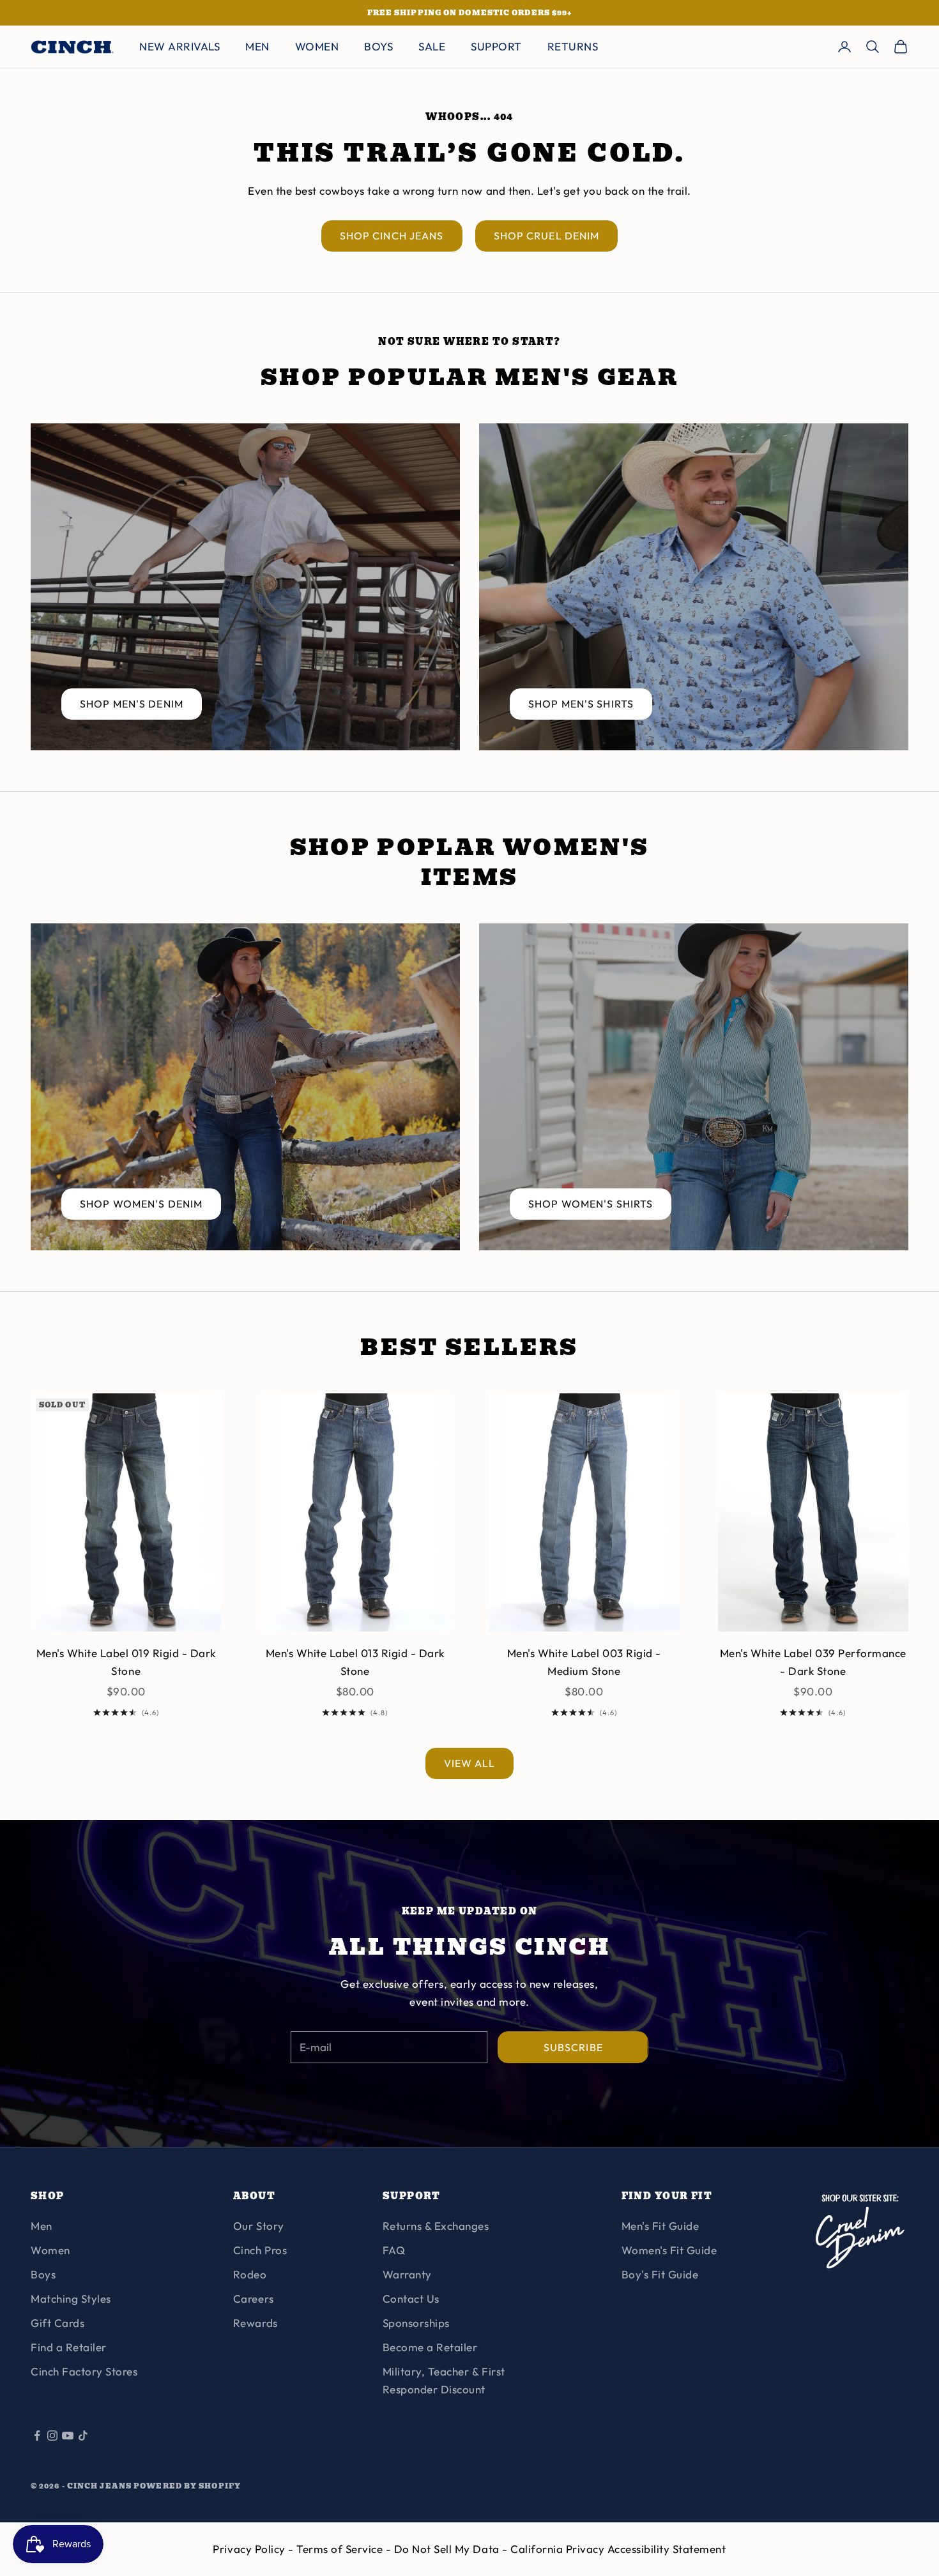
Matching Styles (71, 2299)
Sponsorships (416, 2323)
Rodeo (250, 2274)
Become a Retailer (430, 2347)
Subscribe (573, 2047)
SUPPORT (496, 46)
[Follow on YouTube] (68, 2436)
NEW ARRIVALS (179, 46)
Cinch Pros (260, 2250)
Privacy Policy (250, 2549)
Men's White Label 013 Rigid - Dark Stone (355, 1662)
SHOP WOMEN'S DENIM (141, 1204)
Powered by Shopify (187, 2486)
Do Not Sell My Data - (452, 2549)
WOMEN (317, 46)
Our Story (259, 2226)
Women (50, 2250)
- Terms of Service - (341, 2549)
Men (42, 2226)
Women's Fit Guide (669, 2250)
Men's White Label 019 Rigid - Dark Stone (126, 1662)
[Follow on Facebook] (37, 2436)
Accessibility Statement (667, 2549)
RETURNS (573, 46)
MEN (257, 46)
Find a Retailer (69, 2347)
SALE (432, 46)
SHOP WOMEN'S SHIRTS (591, 1204)
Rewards (256, 2323)
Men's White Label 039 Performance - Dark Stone (813, 1662)
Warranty (407, 2274)
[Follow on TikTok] (83, 2436)
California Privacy (559, 2549)
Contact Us (411, 2299)
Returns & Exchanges (436, 2226)
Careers (254, 2299)
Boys (43, 2274)
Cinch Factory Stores (84, 2371)
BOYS (378, 46)
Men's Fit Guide (660, 2226)
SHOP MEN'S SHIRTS (581, 704)
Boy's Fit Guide (660, 2274)
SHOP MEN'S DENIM (132, 704)
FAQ (394, 2250)
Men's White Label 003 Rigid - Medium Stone (584, 1662)
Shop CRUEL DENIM (547, 236)
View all (470, 1763)
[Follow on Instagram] (52, 2436)
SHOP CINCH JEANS (392, 236)
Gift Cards (57, 2323)
